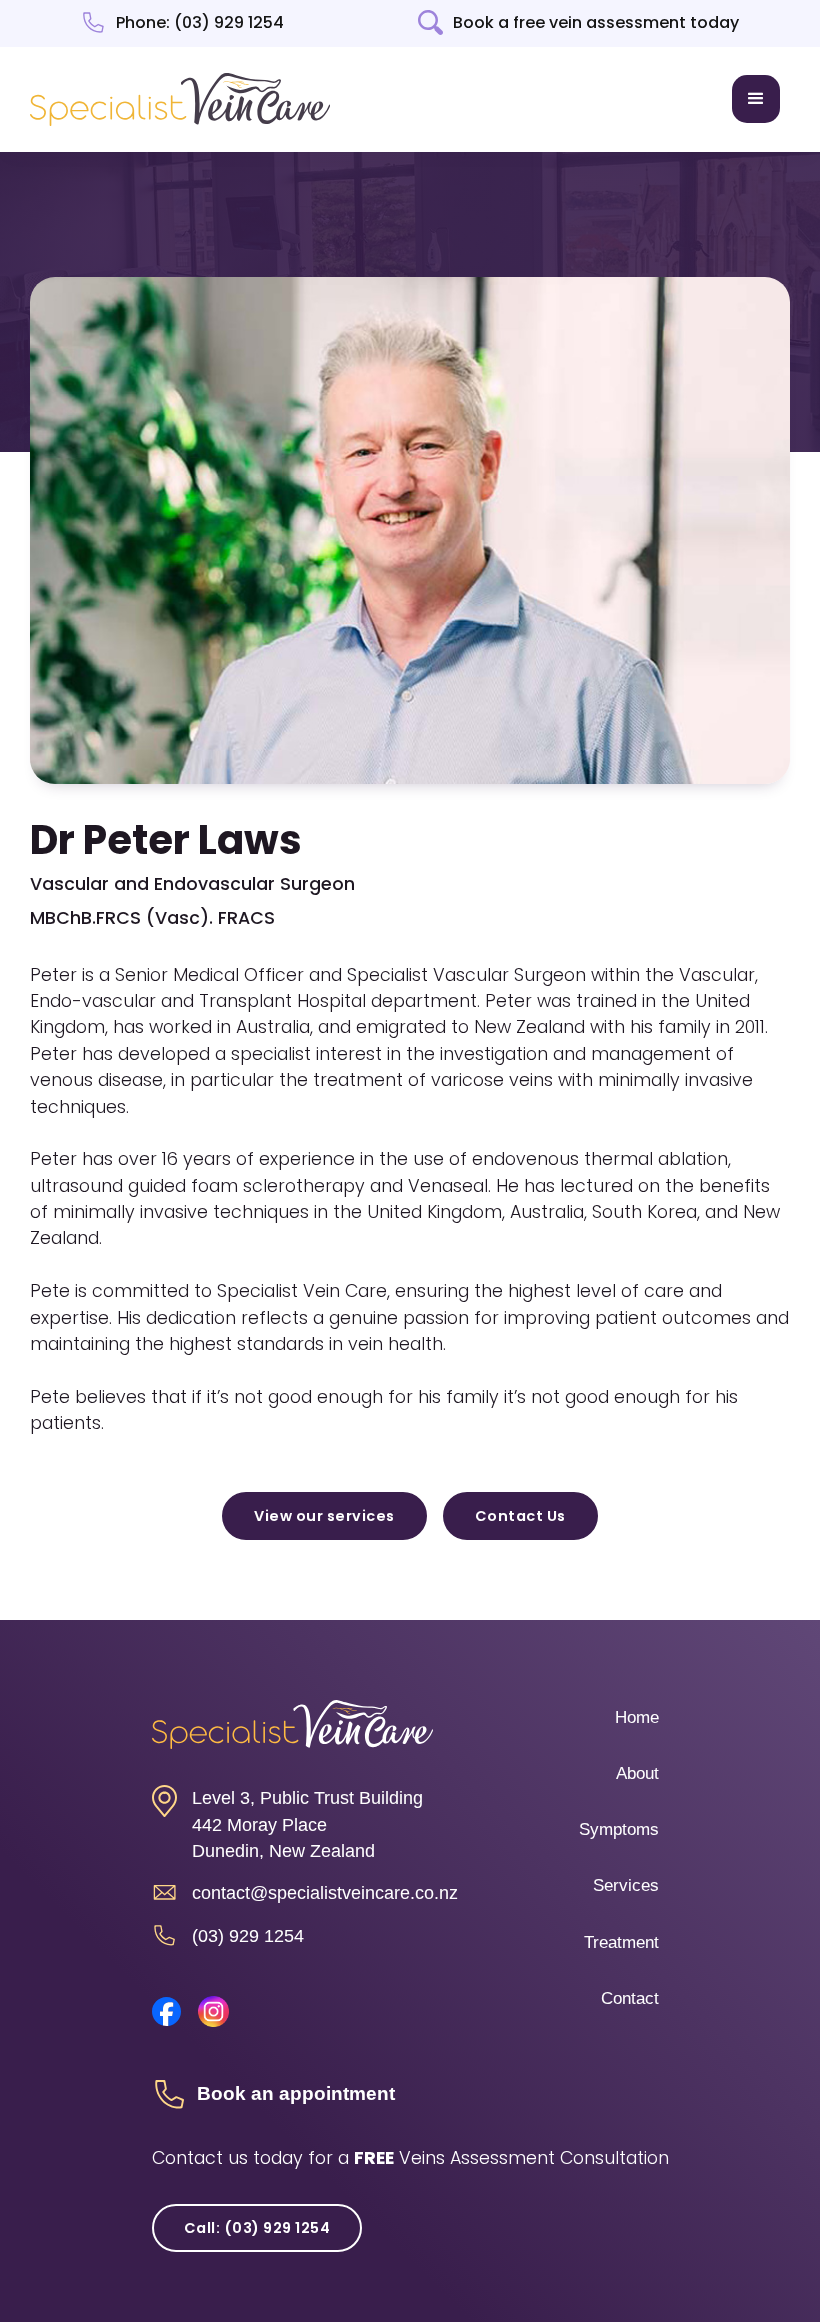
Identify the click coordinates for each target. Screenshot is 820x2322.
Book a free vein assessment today (596, 23)
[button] (756, 99)
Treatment (621, 1942)
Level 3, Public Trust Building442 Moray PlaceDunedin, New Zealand (307, 1824)
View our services (324, 1516)
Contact (630, 1998)
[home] (180, 99)
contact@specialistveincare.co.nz (325, 1893)
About (637, 1773)
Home (637, 1717)
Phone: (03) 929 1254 (200, 23)
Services (626, 1885)
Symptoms (619, 1829)
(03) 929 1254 (248, 1936)
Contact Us (520, 1516)
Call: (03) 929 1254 (257, 2228)
